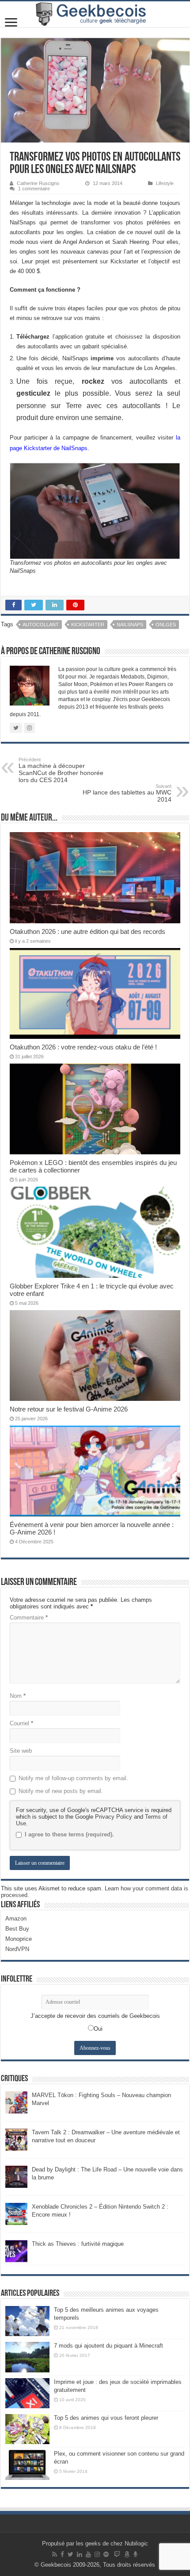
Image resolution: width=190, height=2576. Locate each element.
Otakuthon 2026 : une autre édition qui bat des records (87, 931)
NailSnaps (130, 625)
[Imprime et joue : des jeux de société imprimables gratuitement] (27, 2393)
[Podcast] (135, 2554)
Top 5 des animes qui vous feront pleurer (106, 2418)
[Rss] (55, 2554)
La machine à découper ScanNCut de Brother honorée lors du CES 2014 (61, 770)
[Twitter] (70, 2554)
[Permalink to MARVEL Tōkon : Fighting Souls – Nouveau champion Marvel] (16, 2102)
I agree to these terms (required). (69, 1834)
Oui (98, 2029)
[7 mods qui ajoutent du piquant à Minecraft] (27, 2357)
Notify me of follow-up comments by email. (73, 1778)
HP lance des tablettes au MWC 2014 (127, 793)
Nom (18, 1696)
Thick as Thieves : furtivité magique (78, 2244)
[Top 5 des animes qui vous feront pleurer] (27, 2429)
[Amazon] (127, 2554)
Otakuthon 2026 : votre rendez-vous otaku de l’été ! (83, 1047)
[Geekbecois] (95, 14)
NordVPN (17, 1949)
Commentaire (29, 1618)
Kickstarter (88, 625)
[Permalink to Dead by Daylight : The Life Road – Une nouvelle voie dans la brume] (16, 2177)
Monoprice (19, 1939)
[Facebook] (62, 2554)
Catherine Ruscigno (38, 183)
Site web (21, 1751)
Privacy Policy (114, 1817)
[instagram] (97, 2554)
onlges (166, 625)
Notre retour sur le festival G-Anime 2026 (69, 1409)
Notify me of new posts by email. (61, 1791)
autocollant (41, 625)
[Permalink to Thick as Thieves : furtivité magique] (16, 2251)
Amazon (16, 1919)
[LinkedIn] (80, 2554)
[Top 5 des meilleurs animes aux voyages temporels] (27, 2321)
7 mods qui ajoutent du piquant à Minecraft (108, 2346)
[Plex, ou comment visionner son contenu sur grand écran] (27, 2465)
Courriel (21, 1723)
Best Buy (17, 1929)
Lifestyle (165, 183)
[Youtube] (88, 2554)
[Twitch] (117, 2554)
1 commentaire (34, 189)
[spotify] (106, 2554)
